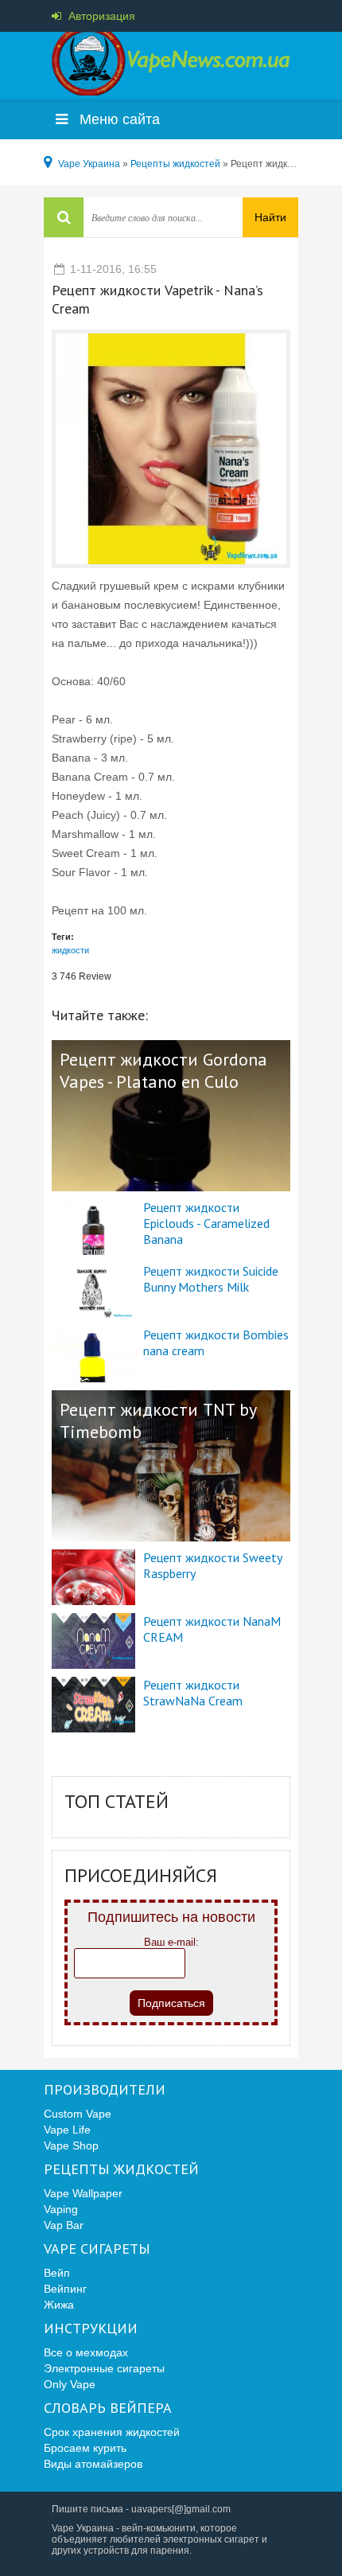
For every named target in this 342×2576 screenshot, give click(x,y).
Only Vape (70, 2384)
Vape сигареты (97, 2249)
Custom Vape (78, 2114)
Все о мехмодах (86, 2352)
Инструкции (91, 2329)
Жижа (59, 2305)
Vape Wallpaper (83, 2193)
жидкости (70, 950)
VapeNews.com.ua (171, 64)
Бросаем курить (85, 2448)
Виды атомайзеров (93, 2464)
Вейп (57, 2273)
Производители (105, 2090)
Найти (270, 217)
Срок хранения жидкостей (112, 2432)
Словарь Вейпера (108, 2408)
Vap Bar (64, 2225)
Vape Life (67, 2130)
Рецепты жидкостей (121, 2169)
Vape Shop (71, 2145)
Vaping (61, 2209)
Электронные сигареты (104, 2368)
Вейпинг (65, 2289)
